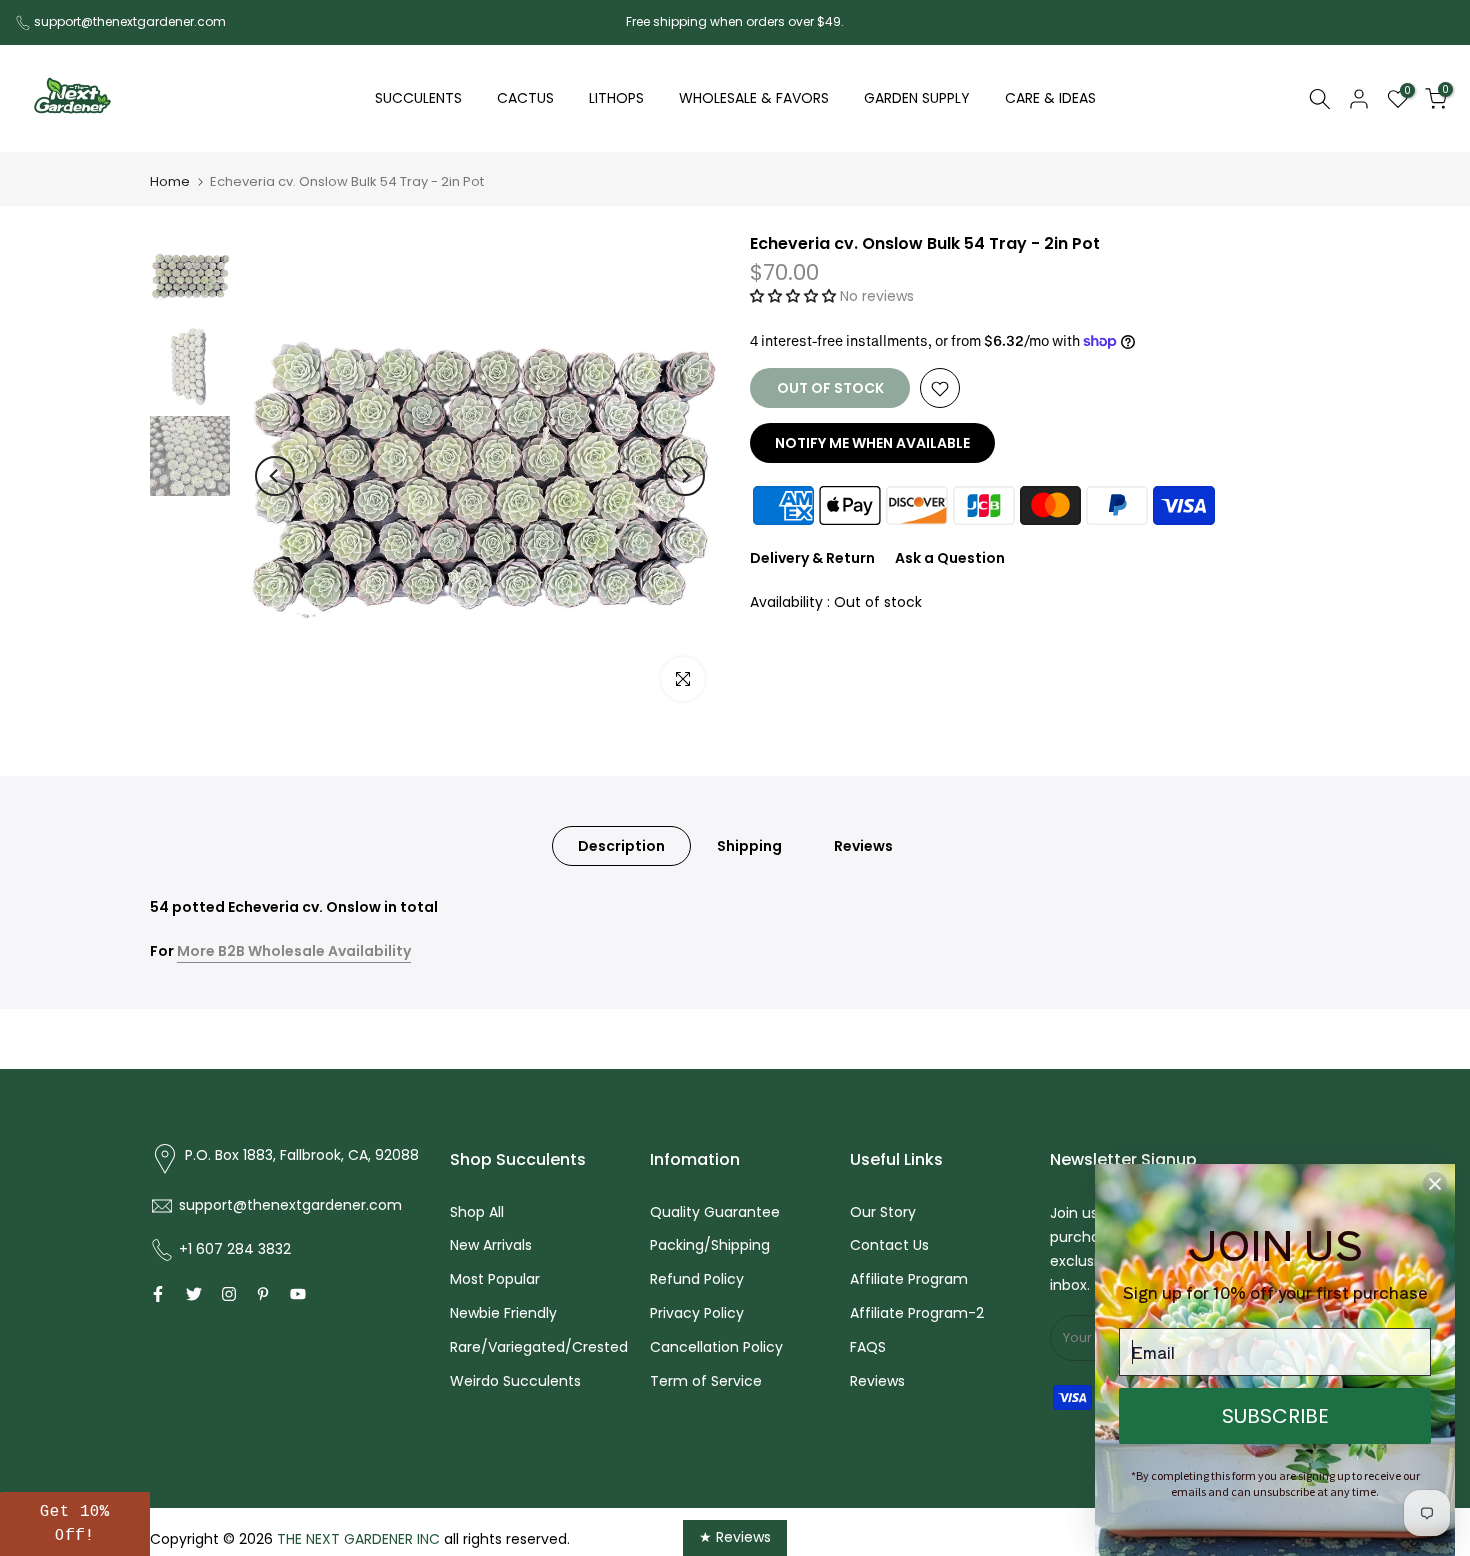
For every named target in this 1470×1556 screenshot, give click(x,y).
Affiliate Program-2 (917, 1313)
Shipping (749, 846)
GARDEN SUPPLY (917, 98)
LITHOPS (616, 98)
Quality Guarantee (715, 1212)
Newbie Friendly (503, 1313)
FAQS (868, 1347)
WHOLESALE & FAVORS (754, 98)
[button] (795, 296)
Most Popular (495, 1279)
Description (621, 846)
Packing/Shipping (710, 1245)
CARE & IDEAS (1050, 98)
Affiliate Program (909, 1279)
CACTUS (525, 98)
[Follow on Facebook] (158, 1294)
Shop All (477, 1212)
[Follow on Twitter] (194, 1294)
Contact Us (889, 1245)
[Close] (1435, 1184)
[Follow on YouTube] (298, 1294)
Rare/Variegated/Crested (539, 1347)
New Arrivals (491, 1245)
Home (170, 181)
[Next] (685, 476)
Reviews (863, 846)
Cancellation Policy (716, 1347)
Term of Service (706, 1381)
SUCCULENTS (418, 98)
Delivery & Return (812, 559)
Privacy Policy (697, 1313)
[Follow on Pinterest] (263, 1294)
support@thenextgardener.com (130, 21)
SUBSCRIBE (1275, 1416)
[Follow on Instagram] (229, 1294)
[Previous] (275, 476)
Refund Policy (697, 1279)
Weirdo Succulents (515, 1381)
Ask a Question (950, 559)
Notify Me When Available (872, 444)
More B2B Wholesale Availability (294, 951)
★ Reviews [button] (735, 1537)
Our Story (883, 1212)
